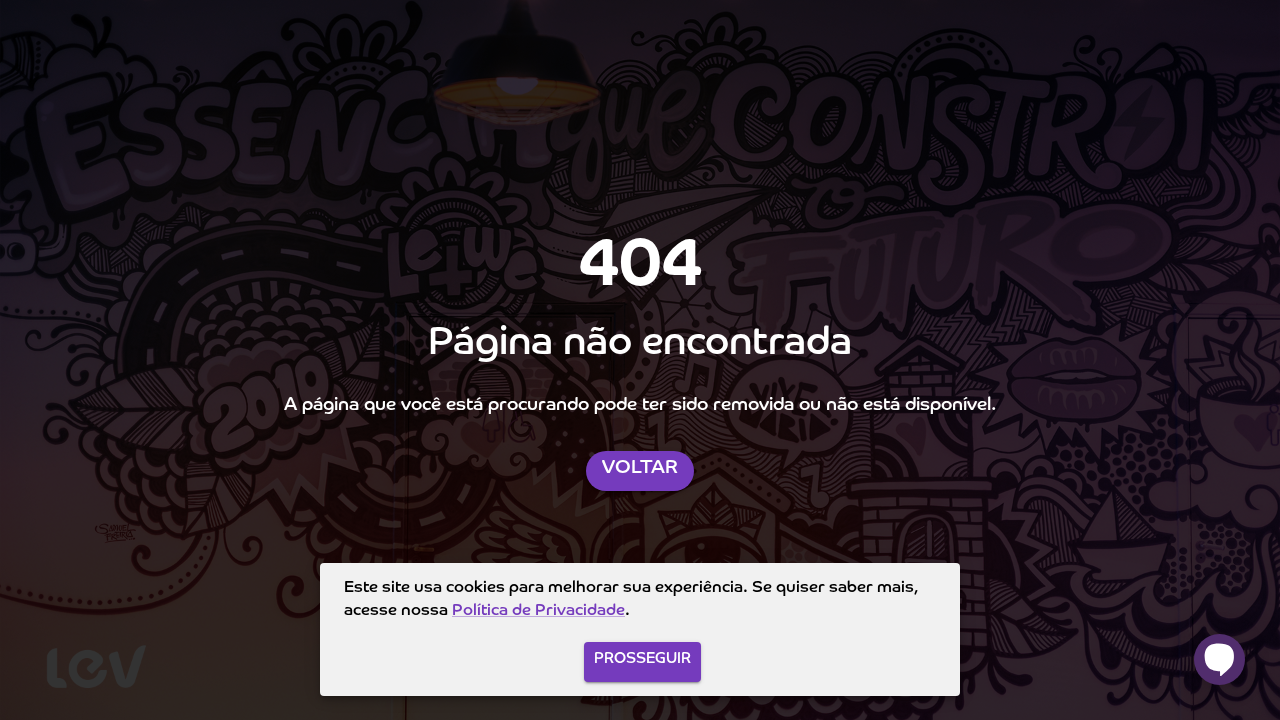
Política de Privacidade (538, 611)
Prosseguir (642, 658)
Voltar (640, 467)
